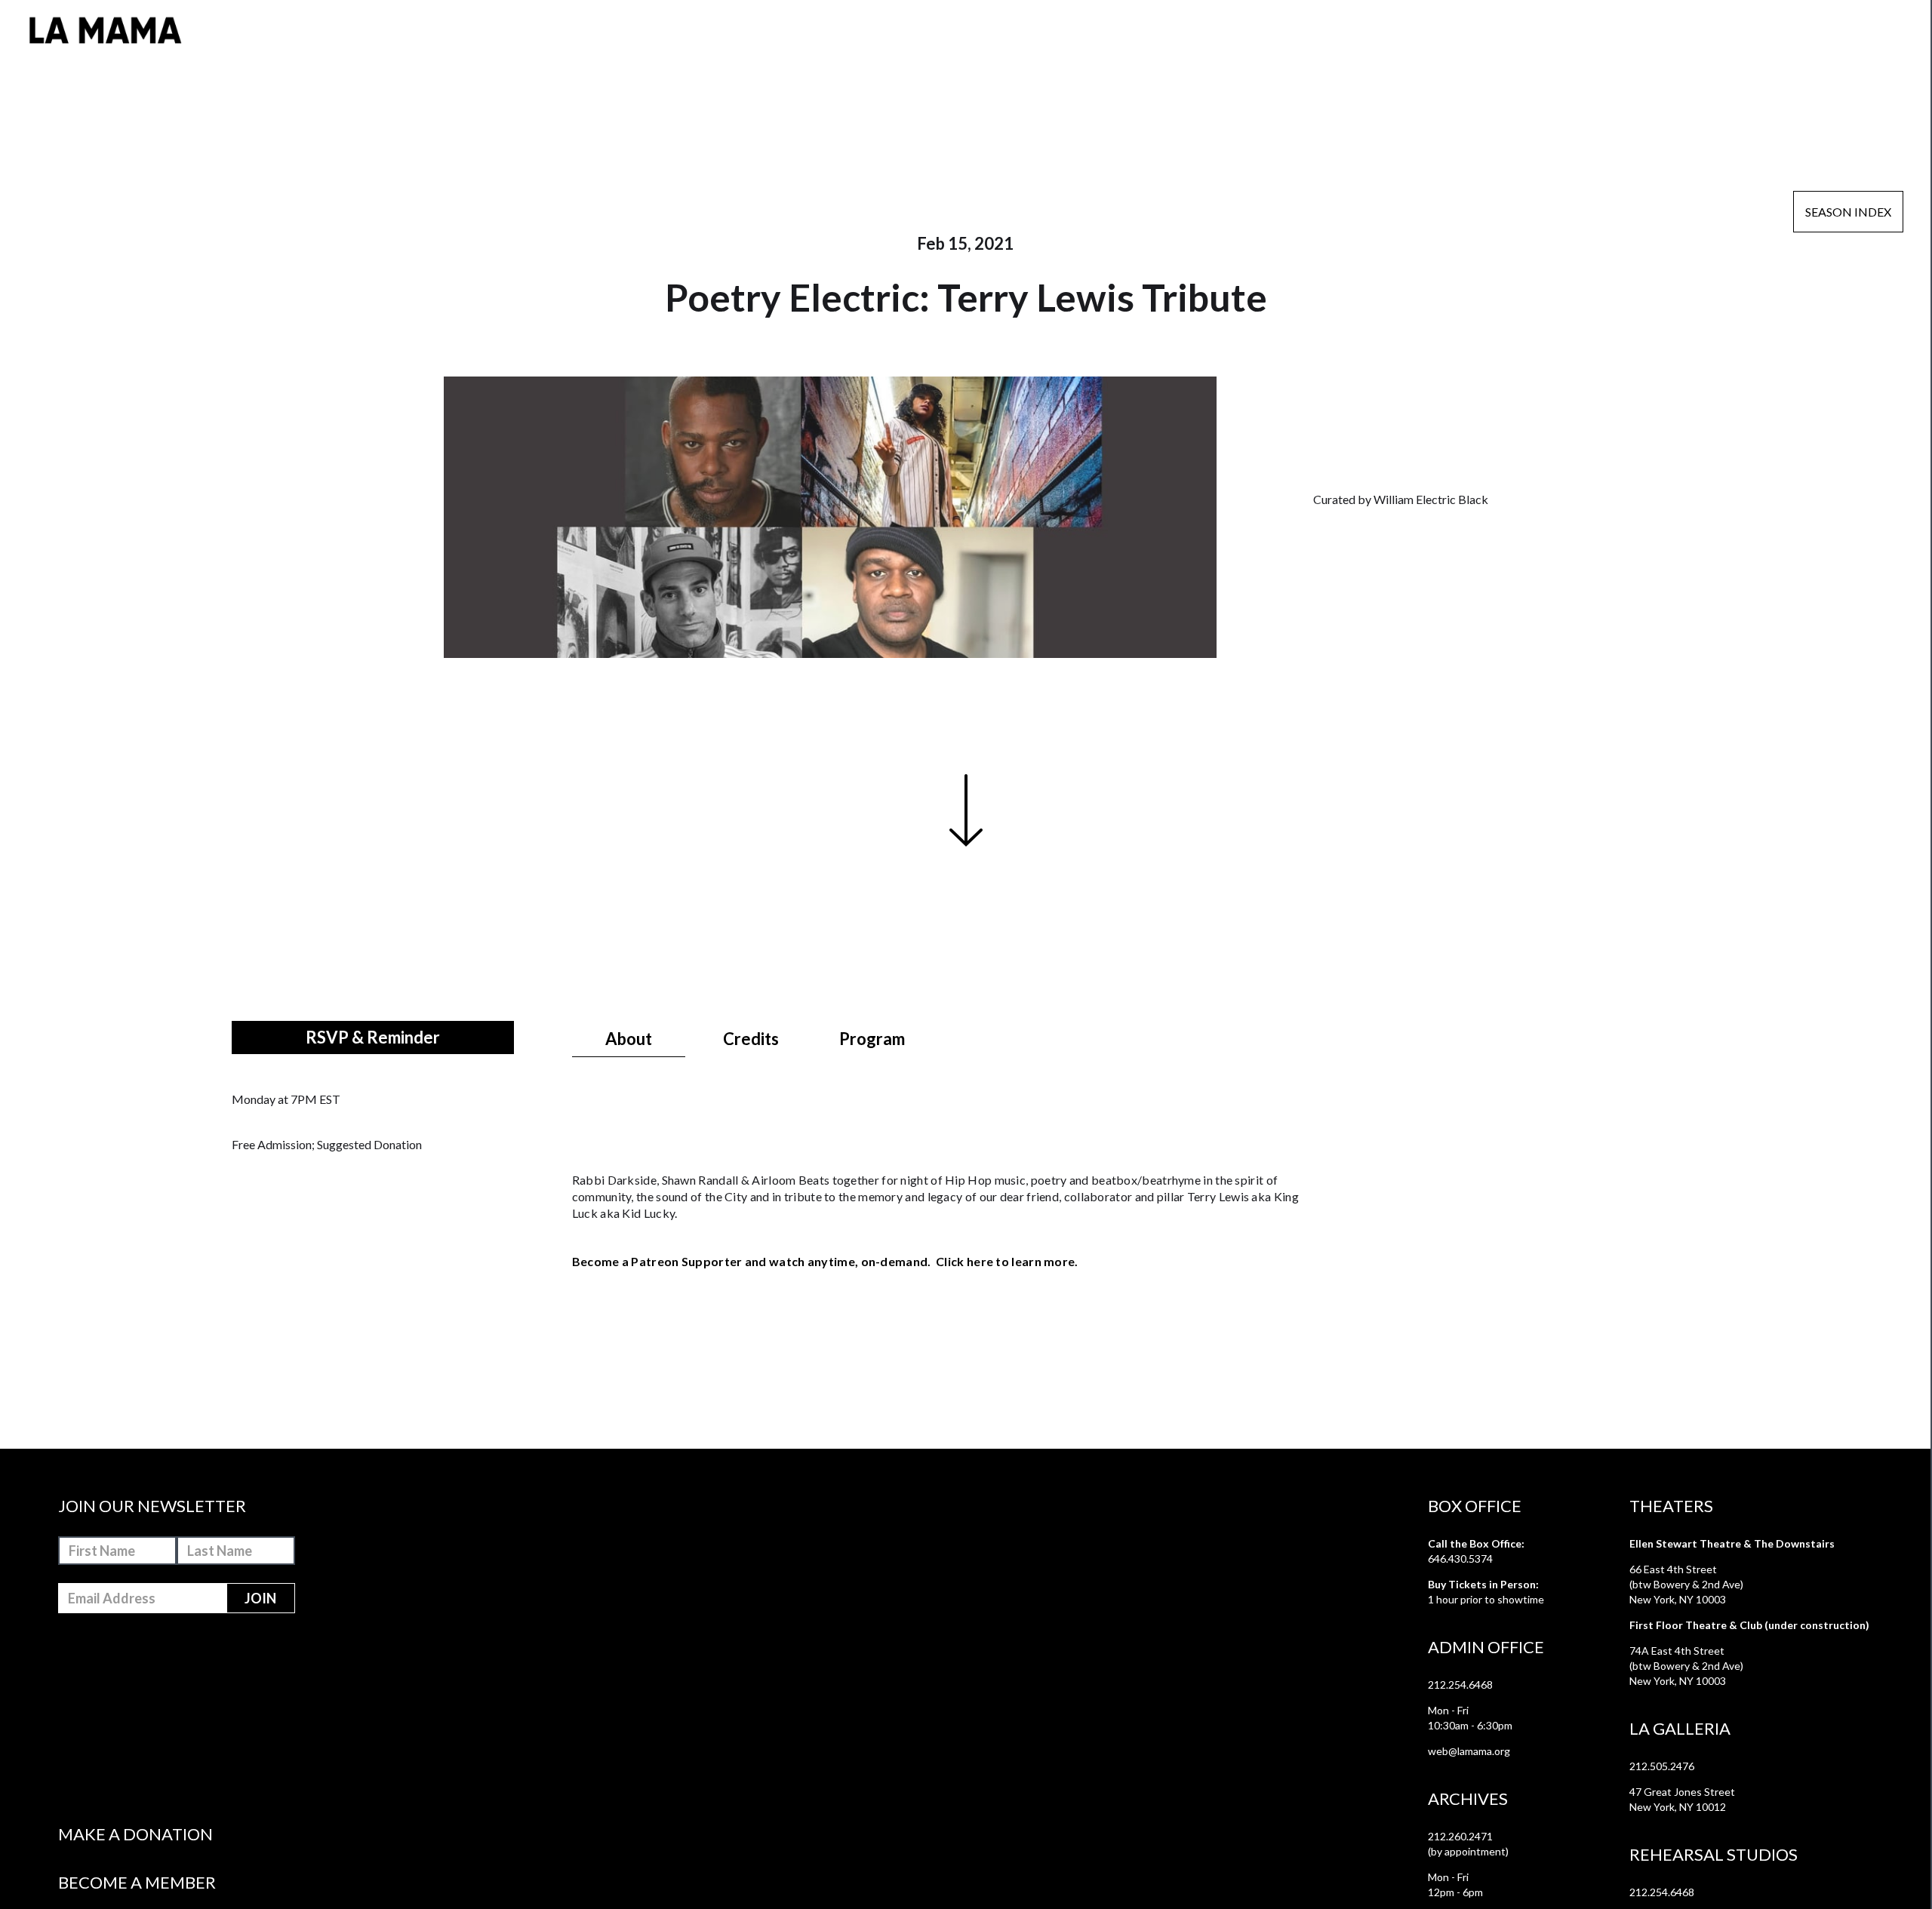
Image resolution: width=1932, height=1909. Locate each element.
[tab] (629, 1039)
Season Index (1848, 212)
